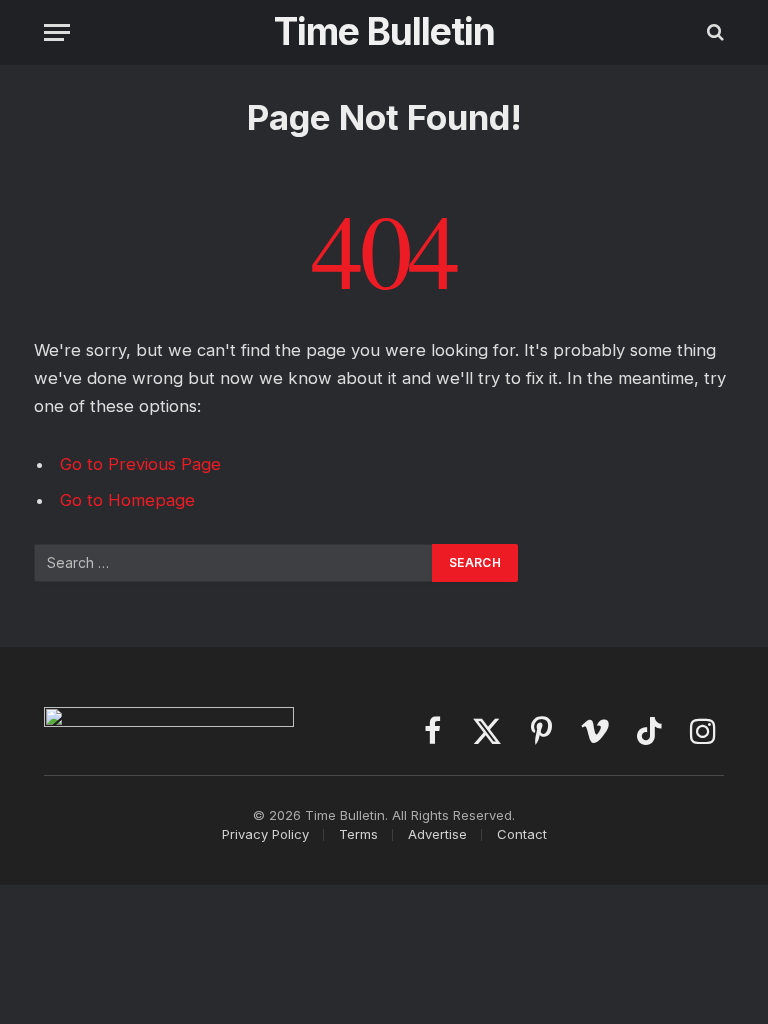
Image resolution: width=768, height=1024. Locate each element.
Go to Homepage (127, 500)
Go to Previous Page (140, 464)
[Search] (713, 32)
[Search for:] (234, 563)
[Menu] (57, 32)
